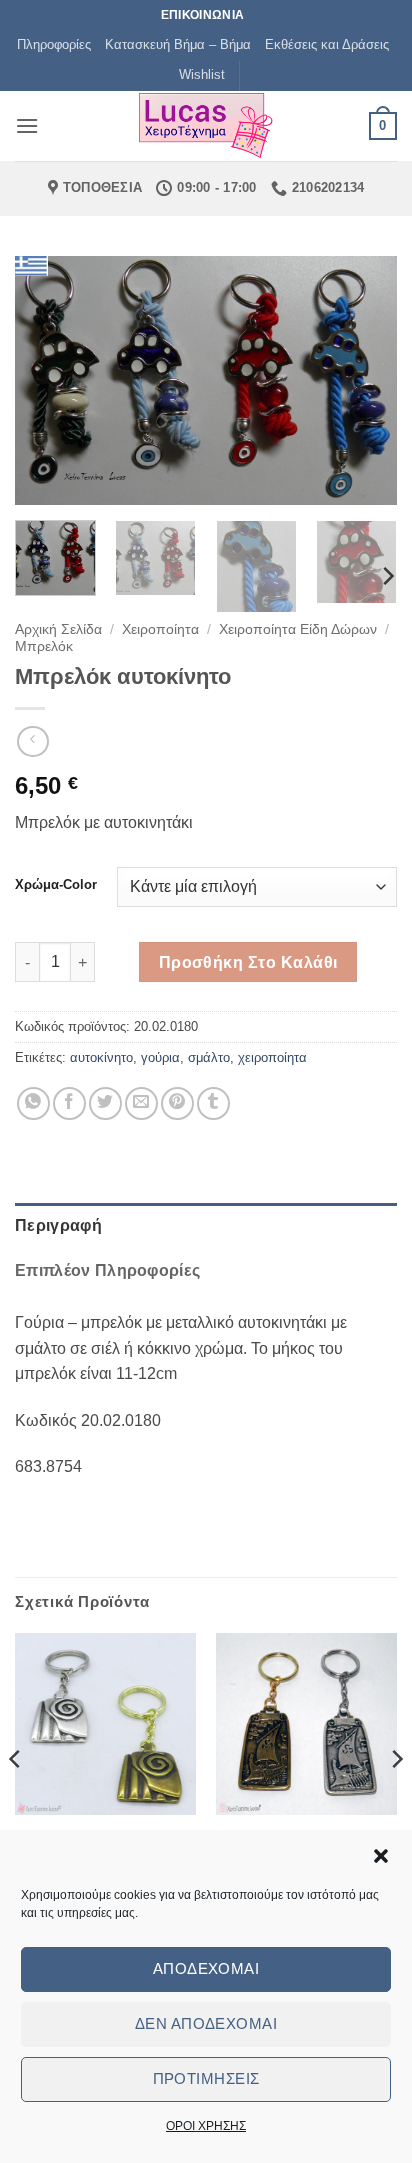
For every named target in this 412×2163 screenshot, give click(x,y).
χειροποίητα (272, 1057)
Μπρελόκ (44, 646)
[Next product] (32, 741)
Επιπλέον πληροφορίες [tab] (107, 1270)
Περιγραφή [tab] (58, 1225)
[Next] (364, 380)
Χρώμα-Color (56, 885)
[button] (381, 1856)
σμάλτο (209, 1057)
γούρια (160, 1057)
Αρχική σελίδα (58, 629)
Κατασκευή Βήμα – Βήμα (178, 44)
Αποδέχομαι (206, 1968)
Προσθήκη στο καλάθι (248, 962)
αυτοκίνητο (101, 1057)
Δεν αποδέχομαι (206, 2023)
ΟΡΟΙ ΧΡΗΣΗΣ (206, 2126)
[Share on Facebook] (69, 1103)
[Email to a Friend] (141, 1103)
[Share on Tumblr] (213, 1103)
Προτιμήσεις (206, 2078)
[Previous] (48, 380)
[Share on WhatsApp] (33, 1103)
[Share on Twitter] (105, 1103)
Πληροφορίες (54, 44)
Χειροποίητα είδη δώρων (298, 629)
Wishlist (202, 74)
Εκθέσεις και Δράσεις (327, 44)
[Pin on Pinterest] (177, 1103)
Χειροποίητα (160, 629)
